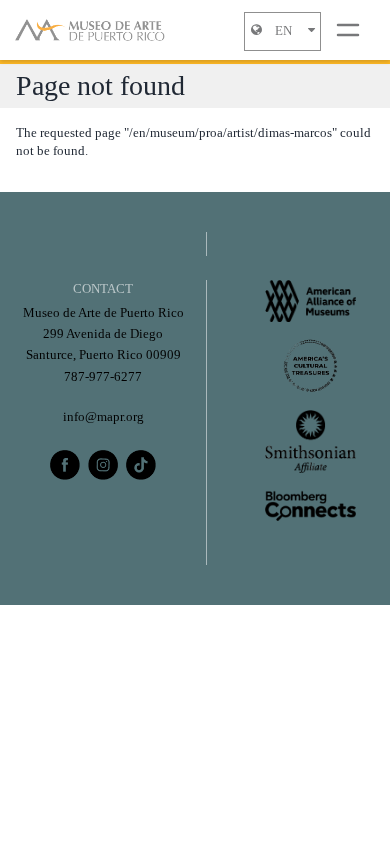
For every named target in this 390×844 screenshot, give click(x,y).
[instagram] (103, 465)
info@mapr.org (103, 417)
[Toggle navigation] (348, 30)
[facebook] (65, 465)
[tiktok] (141, 465)
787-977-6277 (103, 377)
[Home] (90, 30)
